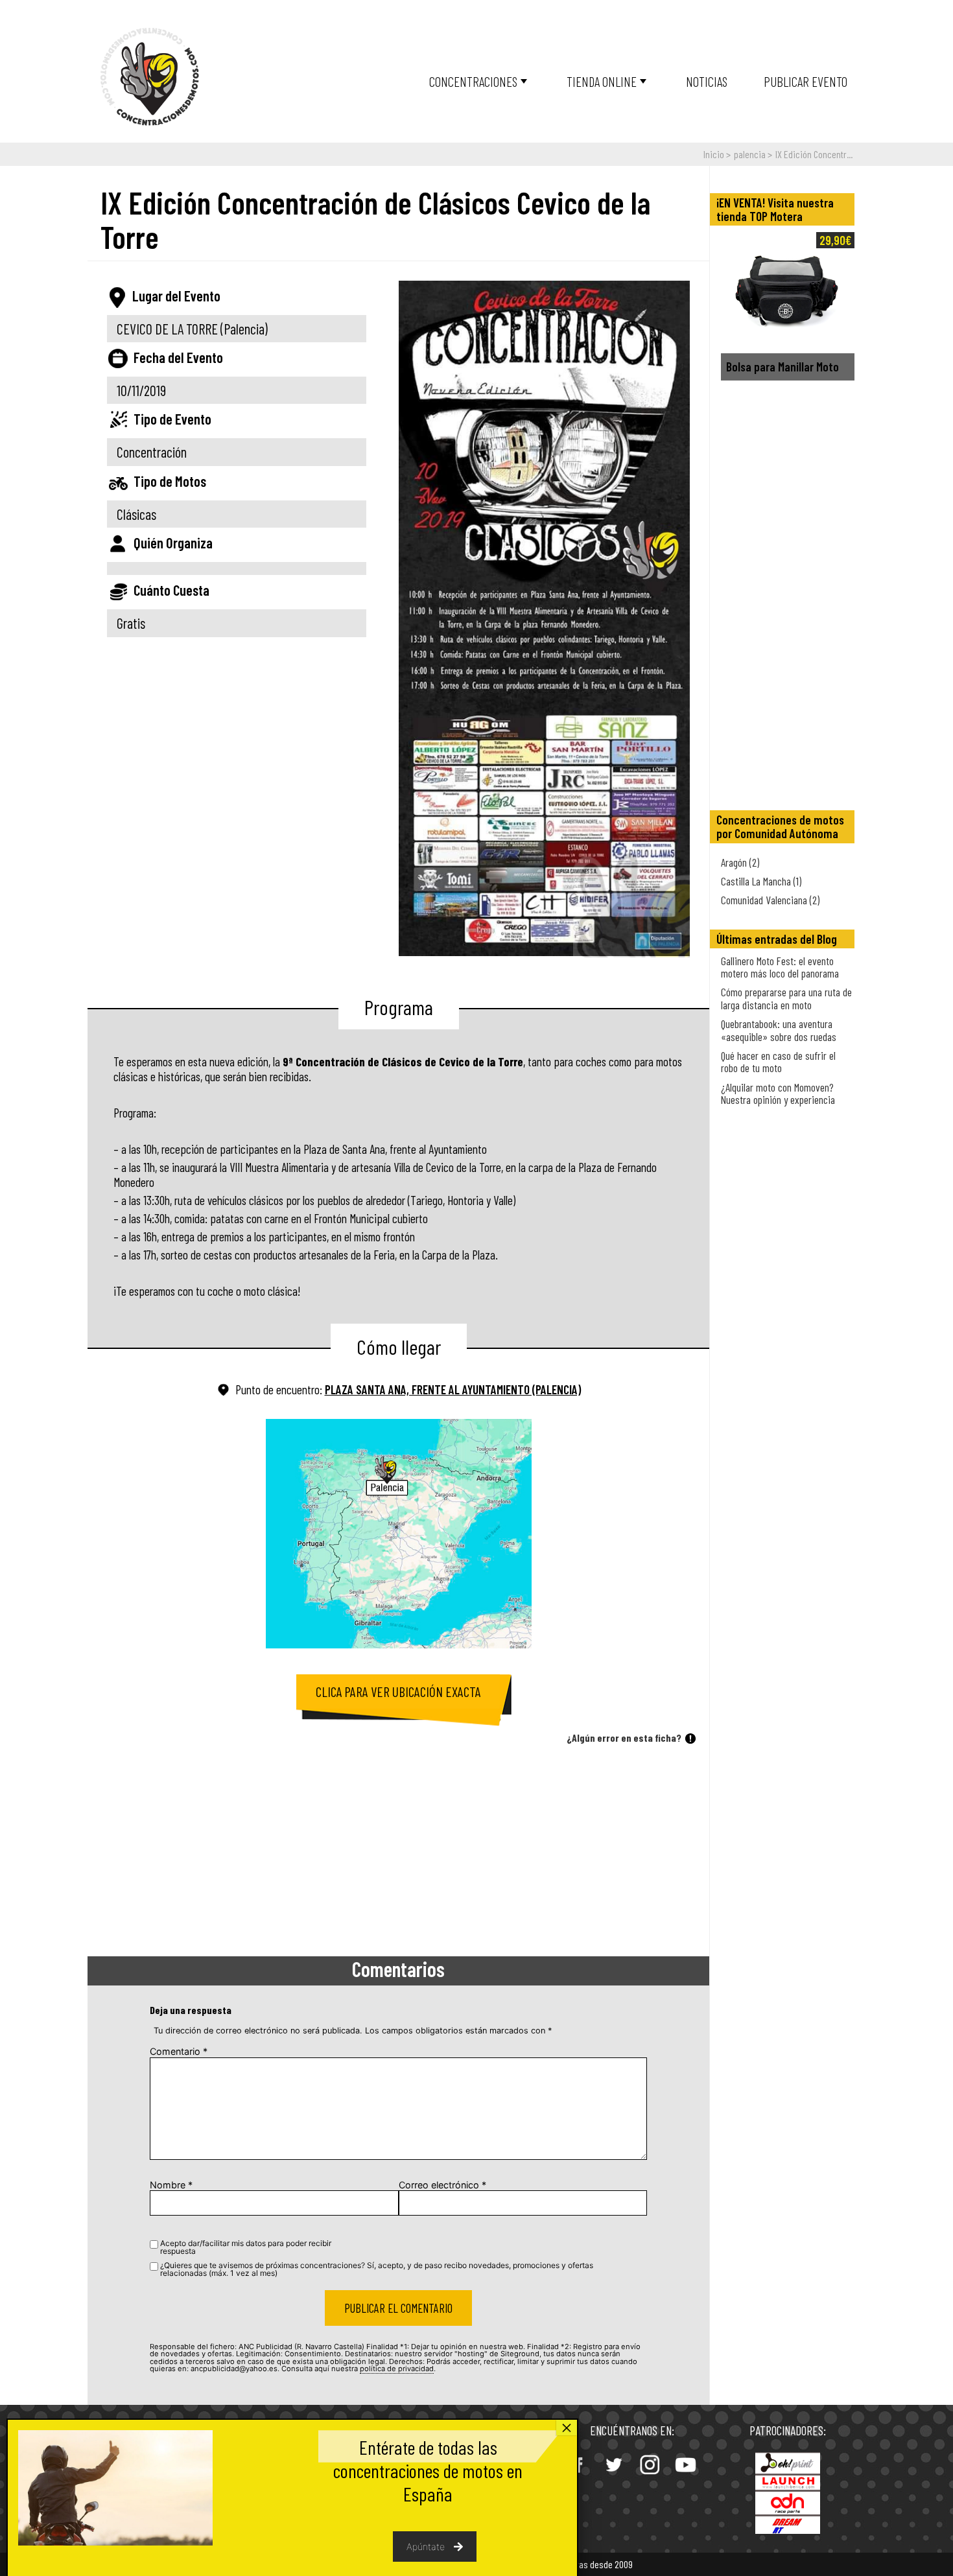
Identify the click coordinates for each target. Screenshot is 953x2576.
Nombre (171, 2185)
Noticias (707, 81)
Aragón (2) (740, 862)
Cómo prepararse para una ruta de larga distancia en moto (786, 998)
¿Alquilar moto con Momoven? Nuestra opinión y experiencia (778, 1093)
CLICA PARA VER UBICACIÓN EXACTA (398, 1692)
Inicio (714, 154)
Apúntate (426, 2547)
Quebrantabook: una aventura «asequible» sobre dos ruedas (779, 1030)
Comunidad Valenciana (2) (770, 900)
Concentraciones (473, 81)
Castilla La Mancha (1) (761, 881)
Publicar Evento (806, 81)
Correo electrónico (442, 2185)
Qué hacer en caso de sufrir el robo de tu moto (778, 1061)
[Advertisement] (398, 1853)
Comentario (179, 2051)
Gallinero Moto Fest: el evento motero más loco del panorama (780, 967)
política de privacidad (397, 2369)
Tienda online (602, 81)
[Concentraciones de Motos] (150, 77)
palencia (750, 154)
